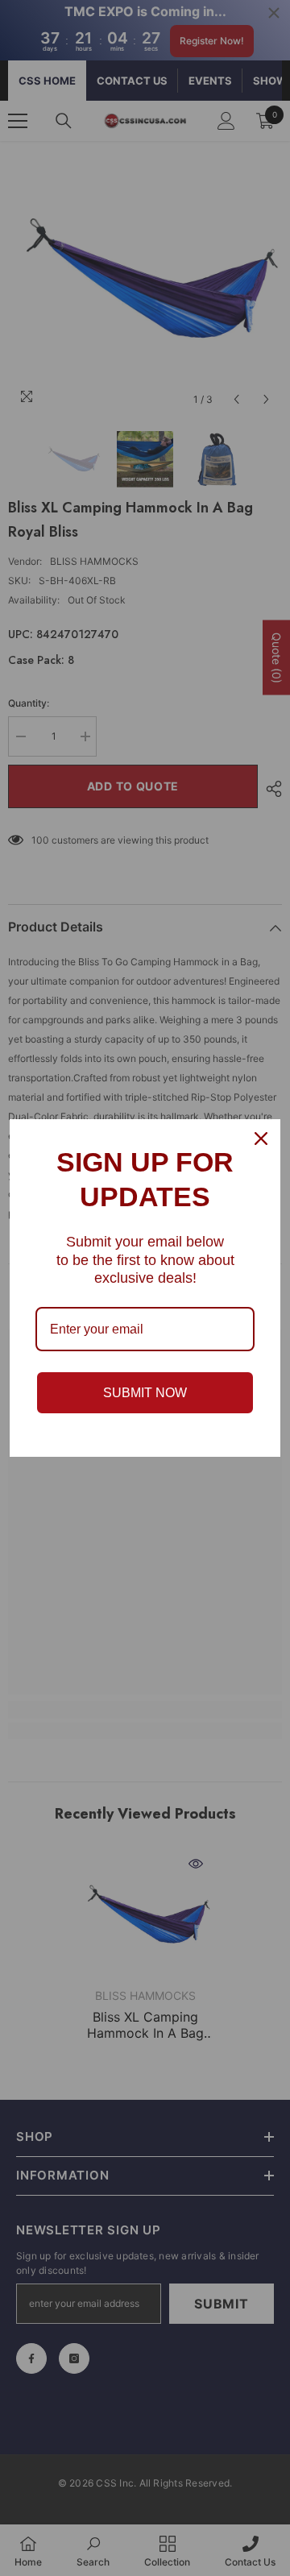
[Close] (261, 1139)
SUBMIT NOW (145, 1393)
